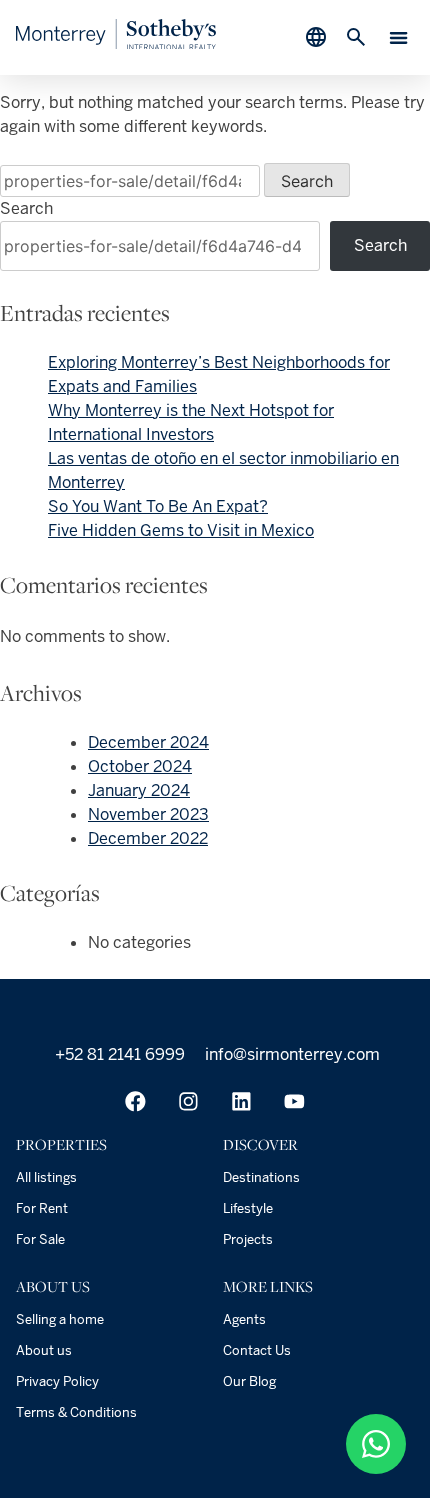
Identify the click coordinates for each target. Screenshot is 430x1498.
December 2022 (148, 838)
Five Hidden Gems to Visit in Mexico (181, 530)
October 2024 (140, 766)
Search (26, 208)
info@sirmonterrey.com (290, 1054)
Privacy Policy (57, 1381)
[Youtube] (294, 1101)
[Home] (116, 43)
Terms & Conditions (76, 1412)
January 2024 (139, 790)
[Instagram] (188, 1101)
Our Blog (249, 1381)
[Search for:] (132, 181)
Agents (244, 1319)
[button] (399, 37)
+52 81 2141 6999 (118, 1054)
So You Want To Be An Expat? (158, 506)
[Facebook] (135, 1101)
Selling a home (60, 1319)
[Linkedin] (241, 1101)
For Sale (40, 1239)
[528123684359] (376, 1444)
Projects (248, 1239)
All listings (46, 1177)
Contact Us (257, 1350)
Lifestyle (248, 1208)
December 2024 (148, 742)
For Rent (42, 1208)
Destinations (261, 1177)
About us (44, 1350)
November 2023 (148, 814)
